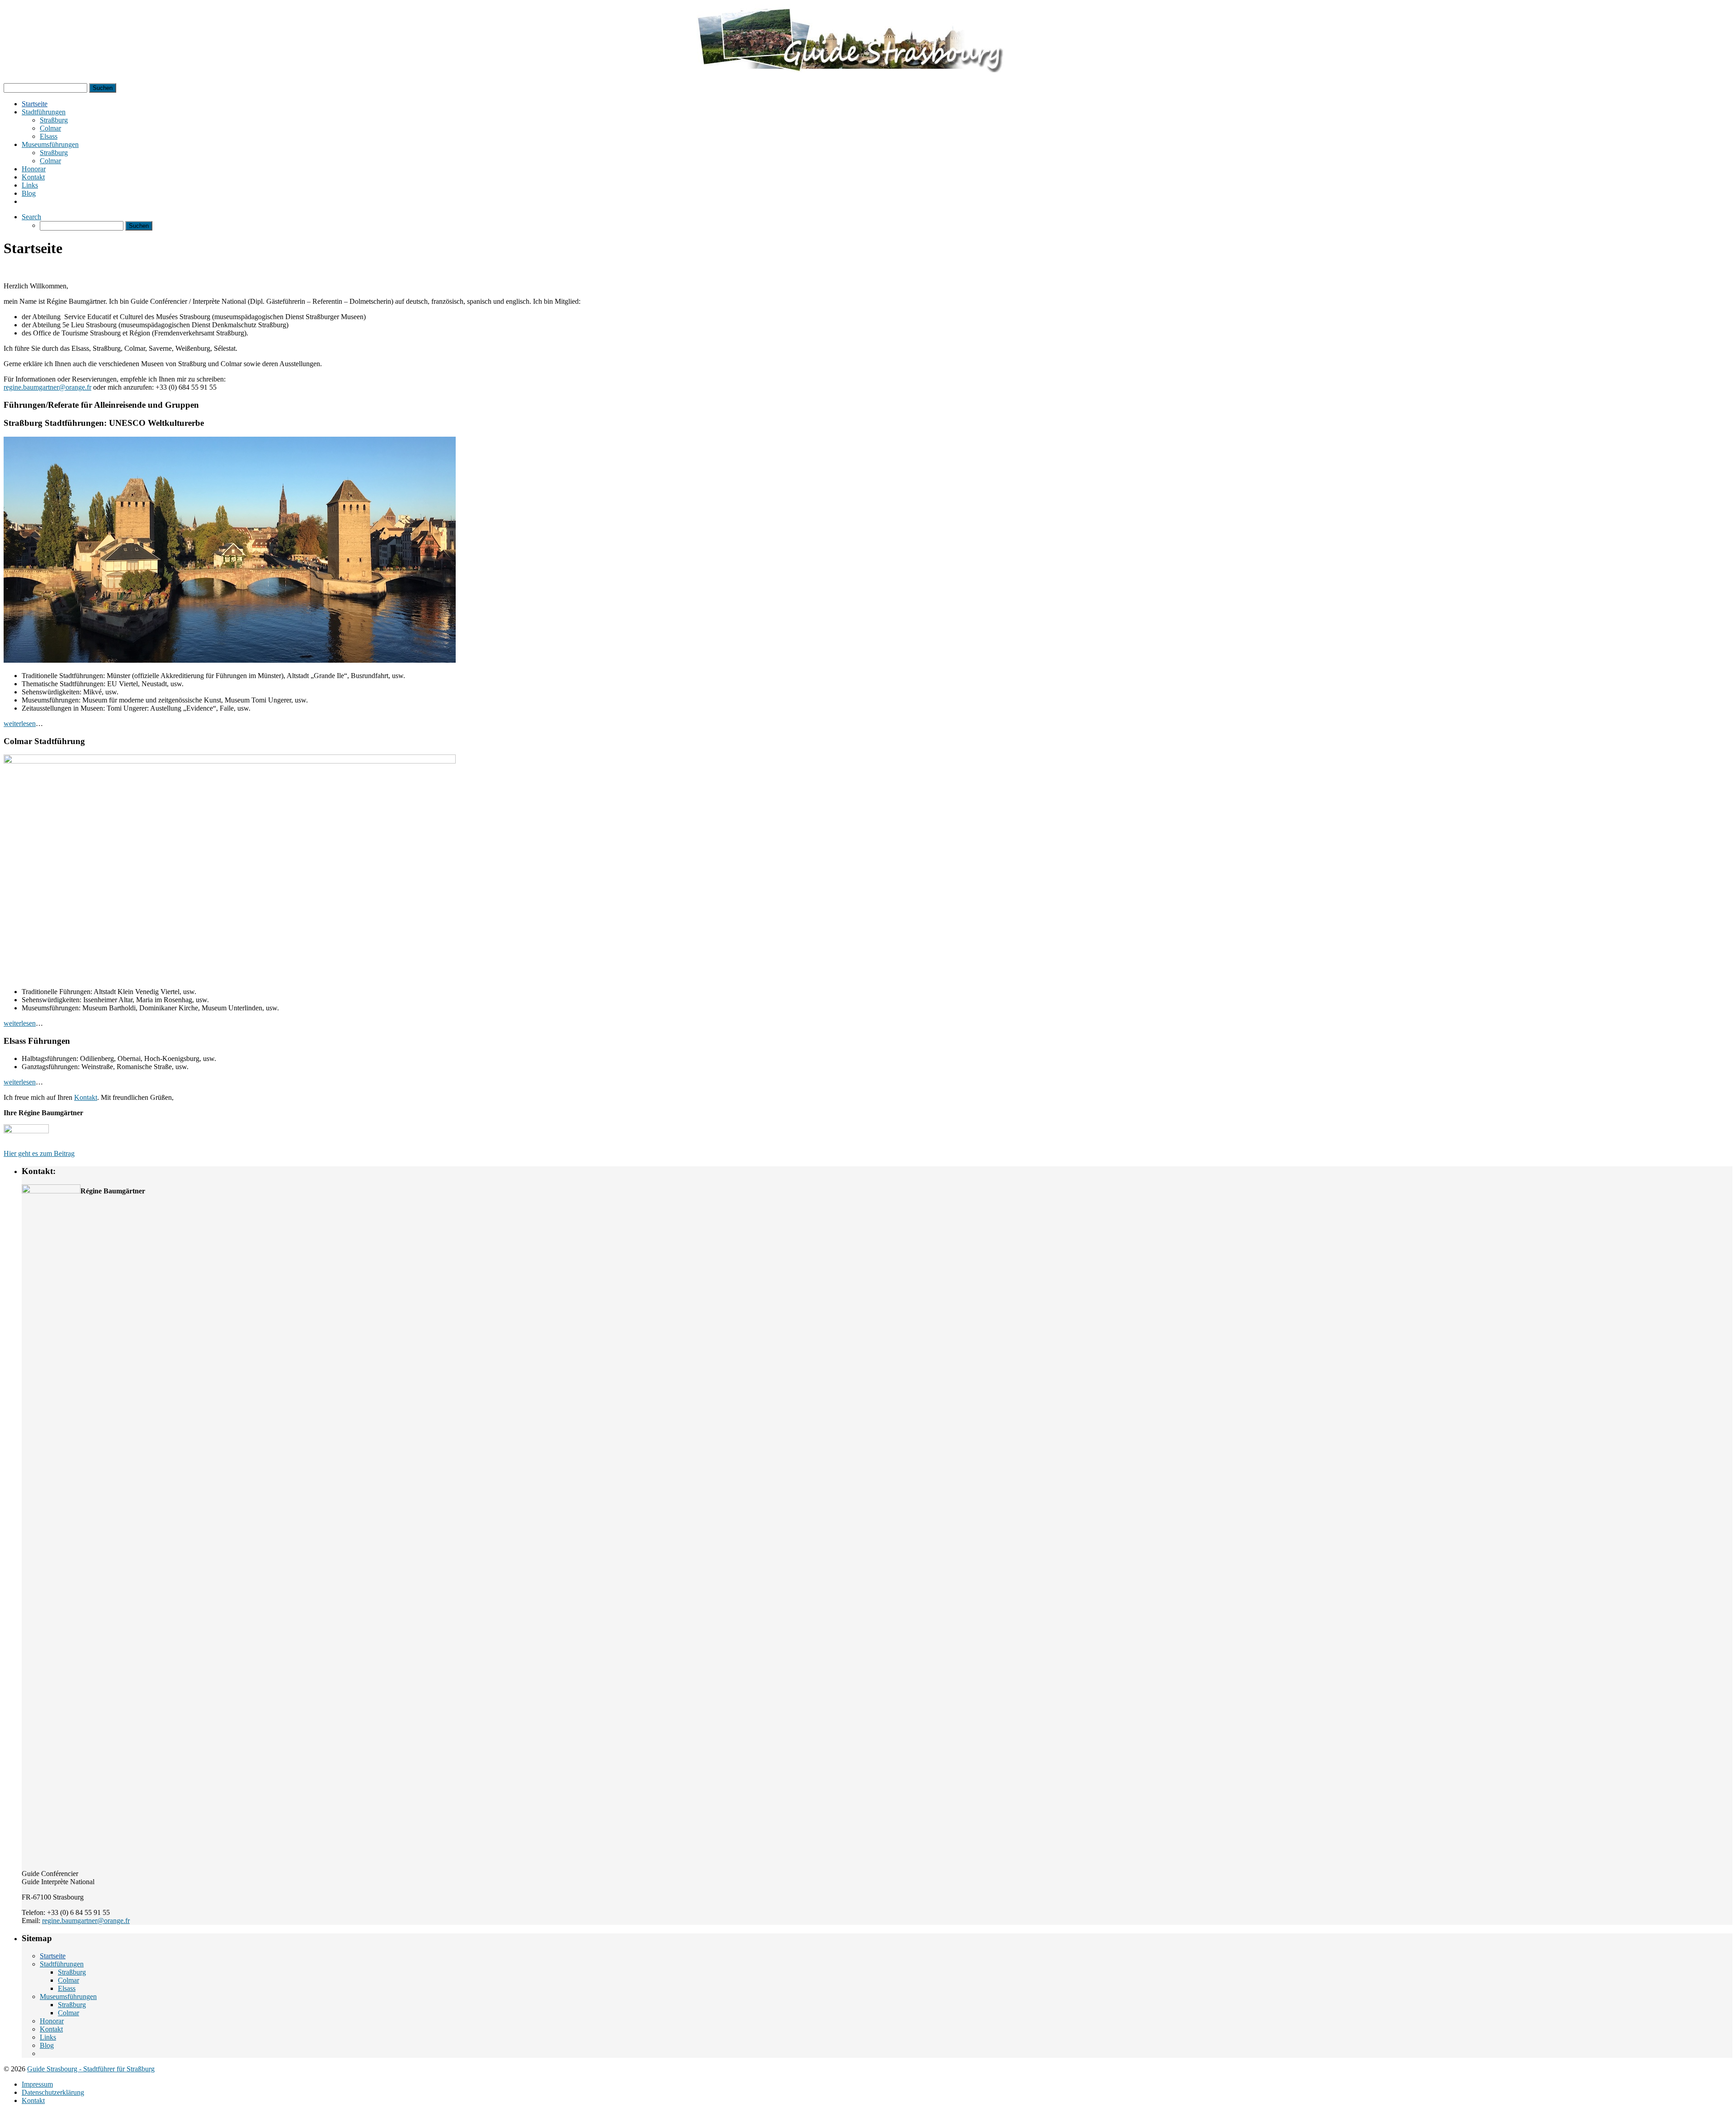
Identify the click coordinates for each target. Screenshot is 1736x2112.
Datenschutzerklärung (53, 2092)
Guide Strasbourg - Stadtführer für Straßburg (91, 2069)
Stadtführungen (44, 112)
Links (30, 185)
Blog (29, 193)
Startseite (35, 104)
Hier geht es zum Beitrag (39, 1153)
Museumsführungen (50, 144)
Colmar (50, 128)
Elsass (49, 136)
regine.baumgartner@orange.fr (47, 387)
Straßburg (54, 120)
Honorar (34, 169)
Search (31, 217)
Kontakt (33, 177)
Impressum (37, 2084)
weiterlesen (20, 724)
